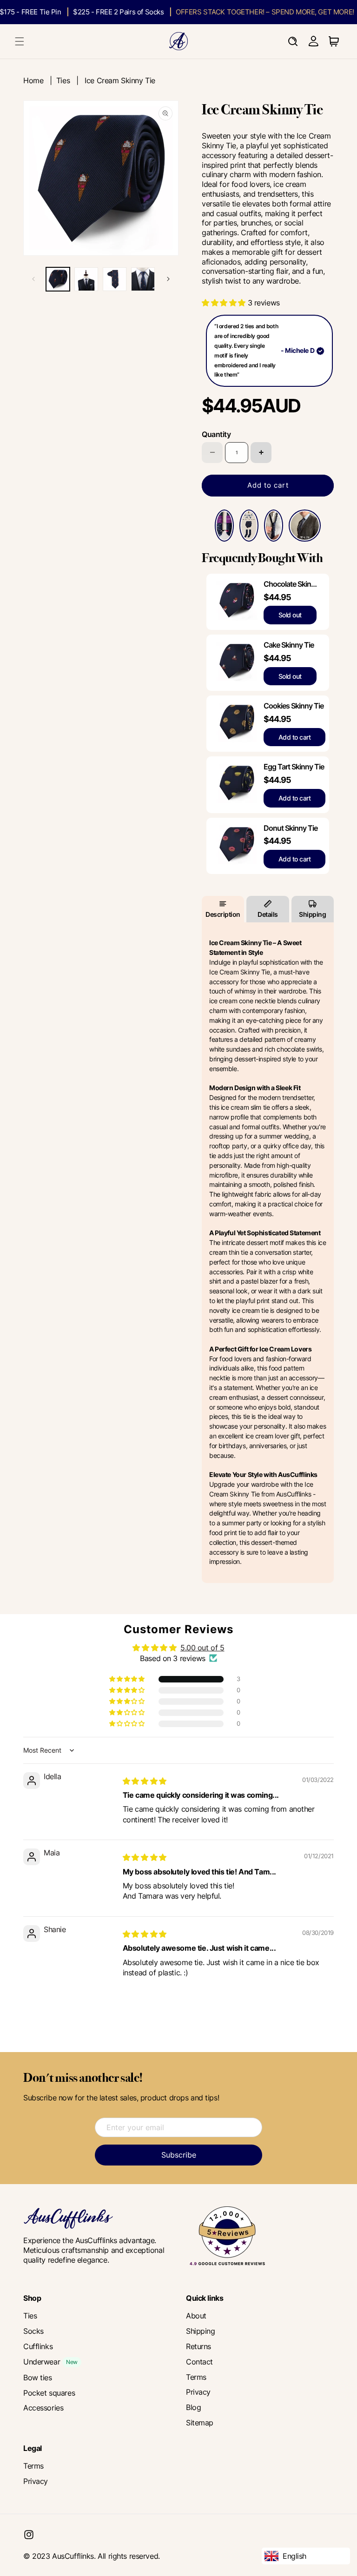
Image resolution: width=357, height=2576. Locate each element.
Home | (40, 80)
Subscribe (179, 2155)
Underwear (42, 2362)
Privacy (198, 2392)
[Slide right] (168, 279)
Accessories (43, 2408)
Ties (63, 80)
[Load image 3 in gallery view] (115, 279)
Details (268, 914)
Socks (33, 2331)
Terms (196, 2377)
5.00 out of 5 (202, 1648)
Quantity (216, 434)
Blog (193, 2407)
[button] (20, 41)
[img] (145, 1781)
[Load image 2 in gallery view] (86, 279)
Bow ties (38, 2377)
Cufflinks (38, 2346)
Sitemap (200, 2423)
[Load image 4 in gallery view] (143, 279)
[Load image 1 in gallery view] (58, 279)
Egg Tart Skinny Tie (294, 767)
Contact (199, 2362)
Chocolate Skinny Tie (291, 584)
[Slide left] (33, 279)
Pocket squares (49, 2393)
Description (223, 914)
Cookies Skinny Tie (294, 706)
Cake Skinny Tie (289, 645)
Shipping (312, 914)
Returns (198, 2346)
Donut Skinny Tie (291, 828)
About (196, 2316)
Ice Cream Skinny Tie (120, 80)
